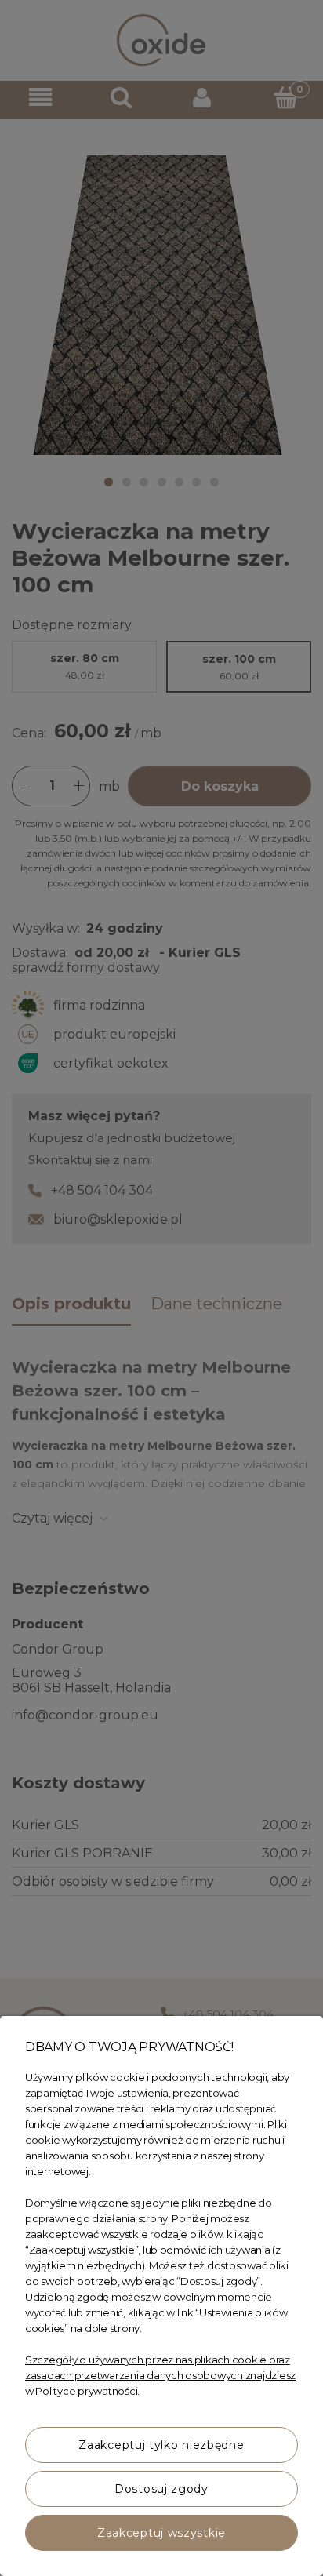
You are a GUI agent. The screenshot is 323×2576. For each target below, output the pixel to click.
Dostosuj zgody (161, 2489)
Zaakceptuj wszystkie (161, 2533)
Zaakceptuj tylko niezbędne (161, 2445)
